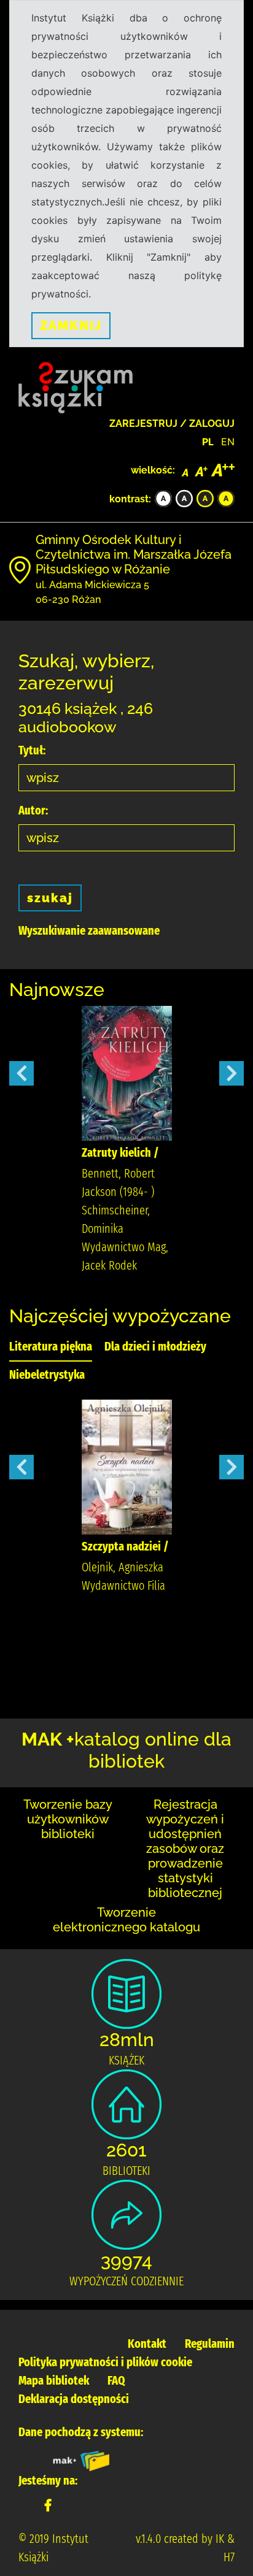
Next (232, 1073)
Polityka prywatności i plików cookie (105, 2362)
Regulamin (210, 2344)
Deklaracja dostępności (74, 2399)
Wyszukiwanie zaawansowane (89, 930)
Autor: (33, 810)
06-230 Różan (68, 600)
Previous (21, 1073)
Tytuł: (32, 750)
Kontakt (147, 2344)
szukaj (50, 898)
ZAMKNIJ (71, 326)
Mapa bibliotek (54, 2380)
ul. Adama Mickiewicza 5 (92, 585)
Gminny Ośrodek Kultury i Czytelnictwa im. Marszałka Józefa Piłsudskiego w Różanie (134, 554)
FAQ (116, 2380)
